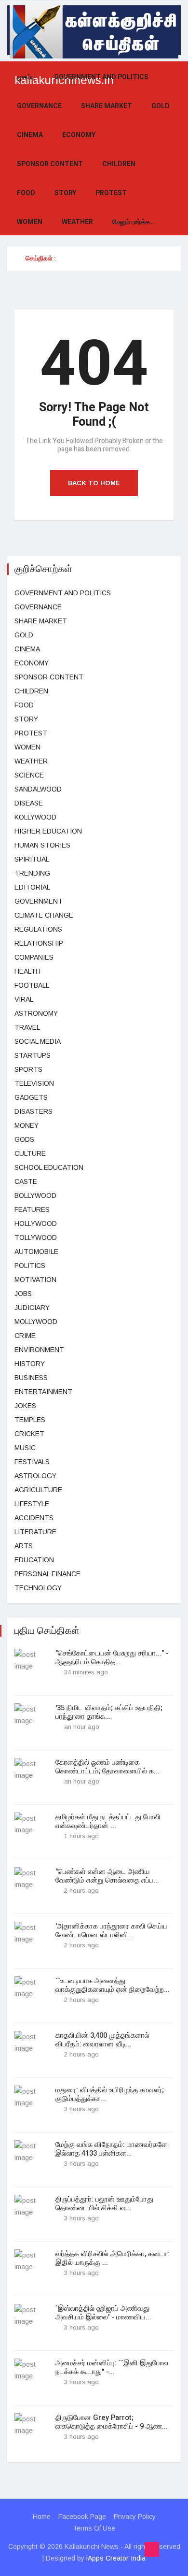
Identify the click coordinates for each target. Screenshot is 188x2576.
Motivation (35, 1280)
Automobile (36, 1252)
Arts (24, 1546)
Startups (33, 1055)
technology (38, 1588)
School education (49, 1167)
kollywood (35, 817)
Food (26, 193)
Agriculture (38, 1490)
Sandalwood (38, 789)
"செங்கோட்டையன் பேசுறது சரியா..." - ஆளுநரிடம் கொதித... (112, 1657)
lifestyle (32, 1504)
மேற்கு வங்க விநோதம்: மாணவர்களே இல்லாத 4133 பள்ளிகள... (111, 2149)
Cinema (30, 135)
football (32, 985)
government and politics (101, 77)
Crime (25, 1336)
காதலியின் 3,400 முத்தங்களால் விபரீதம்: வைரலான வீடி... (102, 2040)
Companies (34, 957)
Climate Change (44, 915)
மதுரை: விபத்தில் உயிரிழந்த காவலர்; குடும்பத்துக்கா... (110, 2094)
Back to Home (94, 483)
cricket (29, 1434)
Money (27, 1125)
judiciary (32, 1308)
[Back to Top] (152, 2549)
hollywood (36, 1223)
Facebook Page (82, 2517)
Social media (38, 1041)
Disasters (34, 1111)
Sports (28, 1069)
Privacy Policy (135, 2517)
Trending (32, 873)
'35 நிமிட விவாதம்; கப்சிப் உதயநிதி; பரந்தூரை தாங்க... (109, 1712)
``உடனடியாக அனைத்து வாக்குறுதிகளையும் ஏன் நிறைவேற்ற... (113, 1985)
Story (65, 193)
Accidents (34, 1518)
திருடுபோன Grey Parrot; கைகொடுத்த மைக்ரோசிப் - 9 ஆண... (112, 2422)
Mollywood (36, 1322)
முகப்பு (26, 77)
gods (24, 1139)
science (29, 775)
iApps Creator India (116, 2558)
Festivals (32, 1462)
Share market (107, 106)
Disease (29, 803)
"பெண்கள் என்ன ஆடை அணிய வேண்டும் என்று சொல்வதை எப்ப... (107, 1876)
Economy (79, 135)
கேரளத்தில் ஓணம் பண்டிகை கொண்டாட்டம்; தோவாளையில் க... (107, 1767)
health (27, 971)
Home (42, 2517)
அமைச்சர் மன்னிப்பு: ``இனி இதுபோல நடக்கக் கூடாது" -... (112, 2367)
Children (119, 164)
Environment (39, 1350)
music (25, 1448)
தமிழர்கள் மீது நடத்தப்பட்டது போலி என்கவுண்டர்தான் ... (108, 1821)
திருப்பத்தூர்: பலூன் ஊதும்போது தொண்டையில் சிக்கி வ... (104, 2203)
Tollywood (36, 1238)
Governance (39, 106)
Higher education (48, 831)
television (34, 1083)
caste (26, 1181)
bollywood (35, 1195)
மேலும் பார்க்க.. (133, 222)
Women (30, 222)
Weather (77, 222)
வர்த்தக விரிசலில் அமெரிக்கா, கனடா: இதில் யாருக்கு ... (112, 2258)
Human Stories (42, 845)
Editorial (32, 887)
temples (30, 1420)
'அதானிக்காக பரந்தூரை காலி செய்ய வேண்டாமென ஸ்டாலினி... (111, 1930)
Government (39, 901)
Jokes (25, 1406)
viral (24, 999)
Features (32, 1209)
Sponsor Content (50, 164)
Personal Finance (47, 1574)
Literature (35, 1532)
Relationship (39, 943)
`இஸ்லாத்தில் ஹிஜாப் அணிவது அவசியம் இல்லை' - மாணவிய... (103, 2313)
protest (111, 193)
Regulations (38, 929)
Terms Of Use (94, 2528)
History (30, 1364)
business (31, 1378)
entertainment (43, 1392)
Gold (161, 106)
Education (34, 1560)
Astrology (35, 1476)
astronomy (36, 1013)
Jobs (23, 1294)
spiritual (32, 859)
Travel (27, 1027)
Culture (30, 1153)
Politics (30, 1266)
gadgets (31, 1097)
